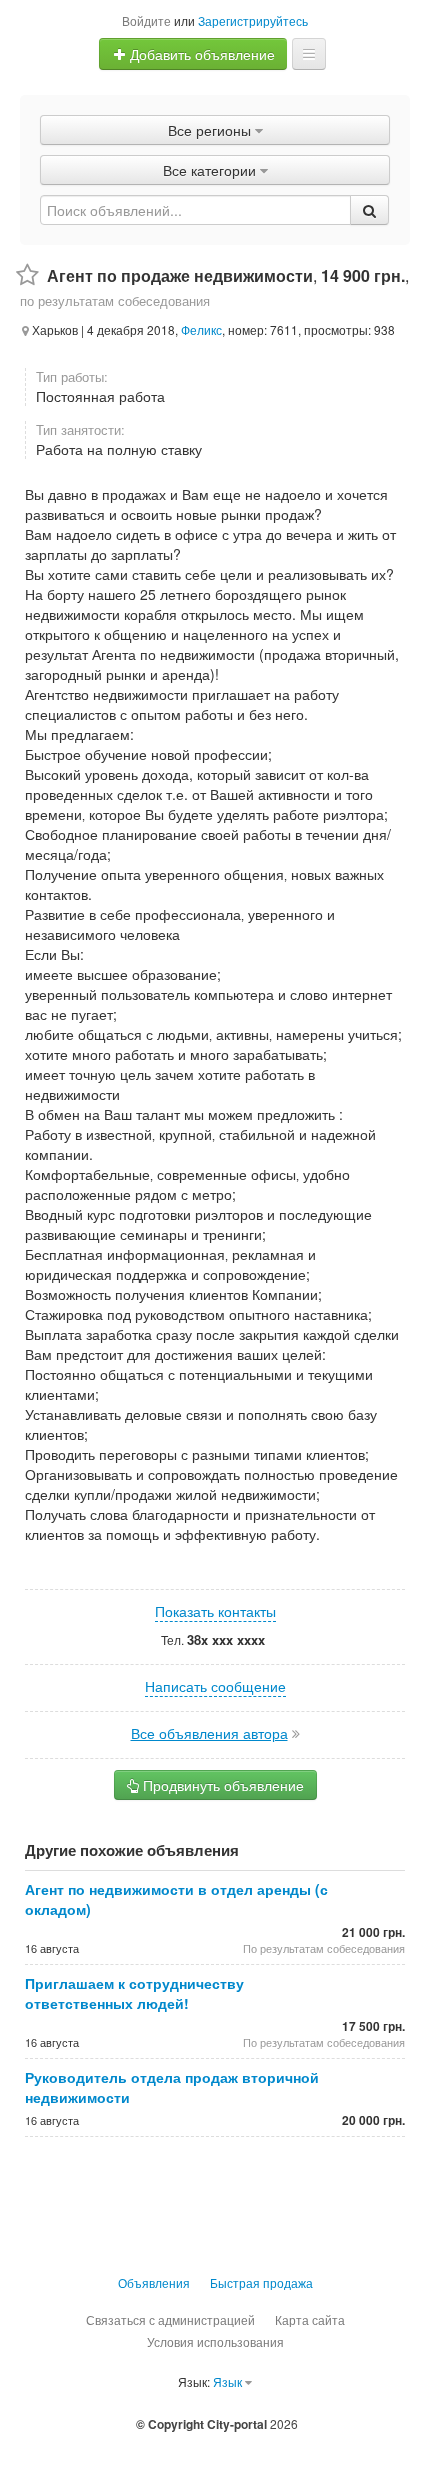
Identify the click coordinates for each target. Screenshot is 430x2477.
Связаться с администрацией (170, 2319)
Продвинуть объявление (221, 1785)
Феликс (201, 329)
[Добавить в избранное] (27, 275)
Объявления (154, 2282)
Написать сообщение (215, 1686)
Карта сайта (310, 2319)
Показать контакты (215, 1611)
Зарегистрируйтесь (253, 20)
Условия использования (215, 2341)
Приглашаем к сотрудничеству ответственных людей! (134, 1993)
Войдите (146, 20)
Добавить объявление (200, 54)
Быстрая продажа (261, 2282)
